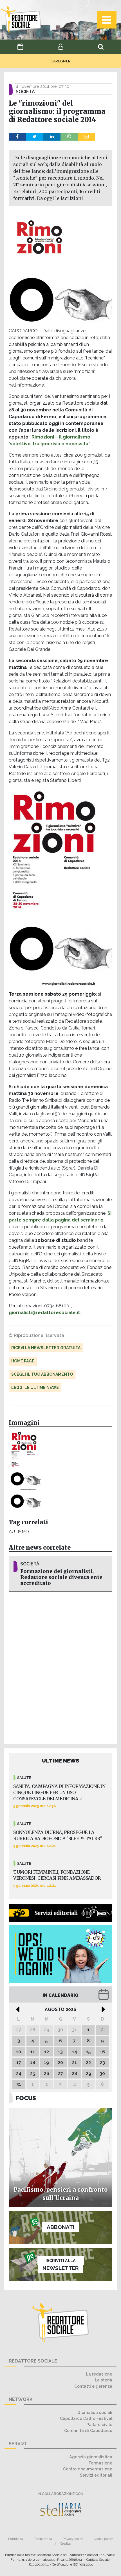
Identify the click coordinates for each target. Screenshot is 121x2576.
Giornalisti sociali (95, 2412)
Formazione (100, 2463)
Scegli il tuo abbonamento (42, 1374)
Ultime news (61, 1761)
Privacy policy (73, 2539)
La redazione (99, 2374)
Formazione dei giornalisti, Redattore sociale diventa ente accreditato (61, 1577)
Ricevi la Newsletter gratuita (46, 1348)
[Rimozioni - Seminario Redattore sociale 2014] (26, 1501)
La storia (104, 2380)
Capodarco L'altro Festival (86, 2418)
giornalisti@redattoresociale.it (44, 1313)
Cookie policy (103, 2539)
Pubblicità (16, 2539)
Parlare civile (99, 2425)
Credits (65, 2544)
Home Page (23, 1361)
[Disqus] (60, 1667)
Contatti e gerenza (93, 2386)
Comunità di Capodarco (88, 2430)
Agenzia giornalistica (91, 2457)
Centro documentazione (88, 2469)
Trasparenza (43, 2539)
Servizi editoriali (96, 2475)
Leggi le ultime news (35, 1388)
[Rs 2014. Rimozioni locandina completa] (26, 1461)
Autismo (19, 1532)
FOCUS (26, 2098)
